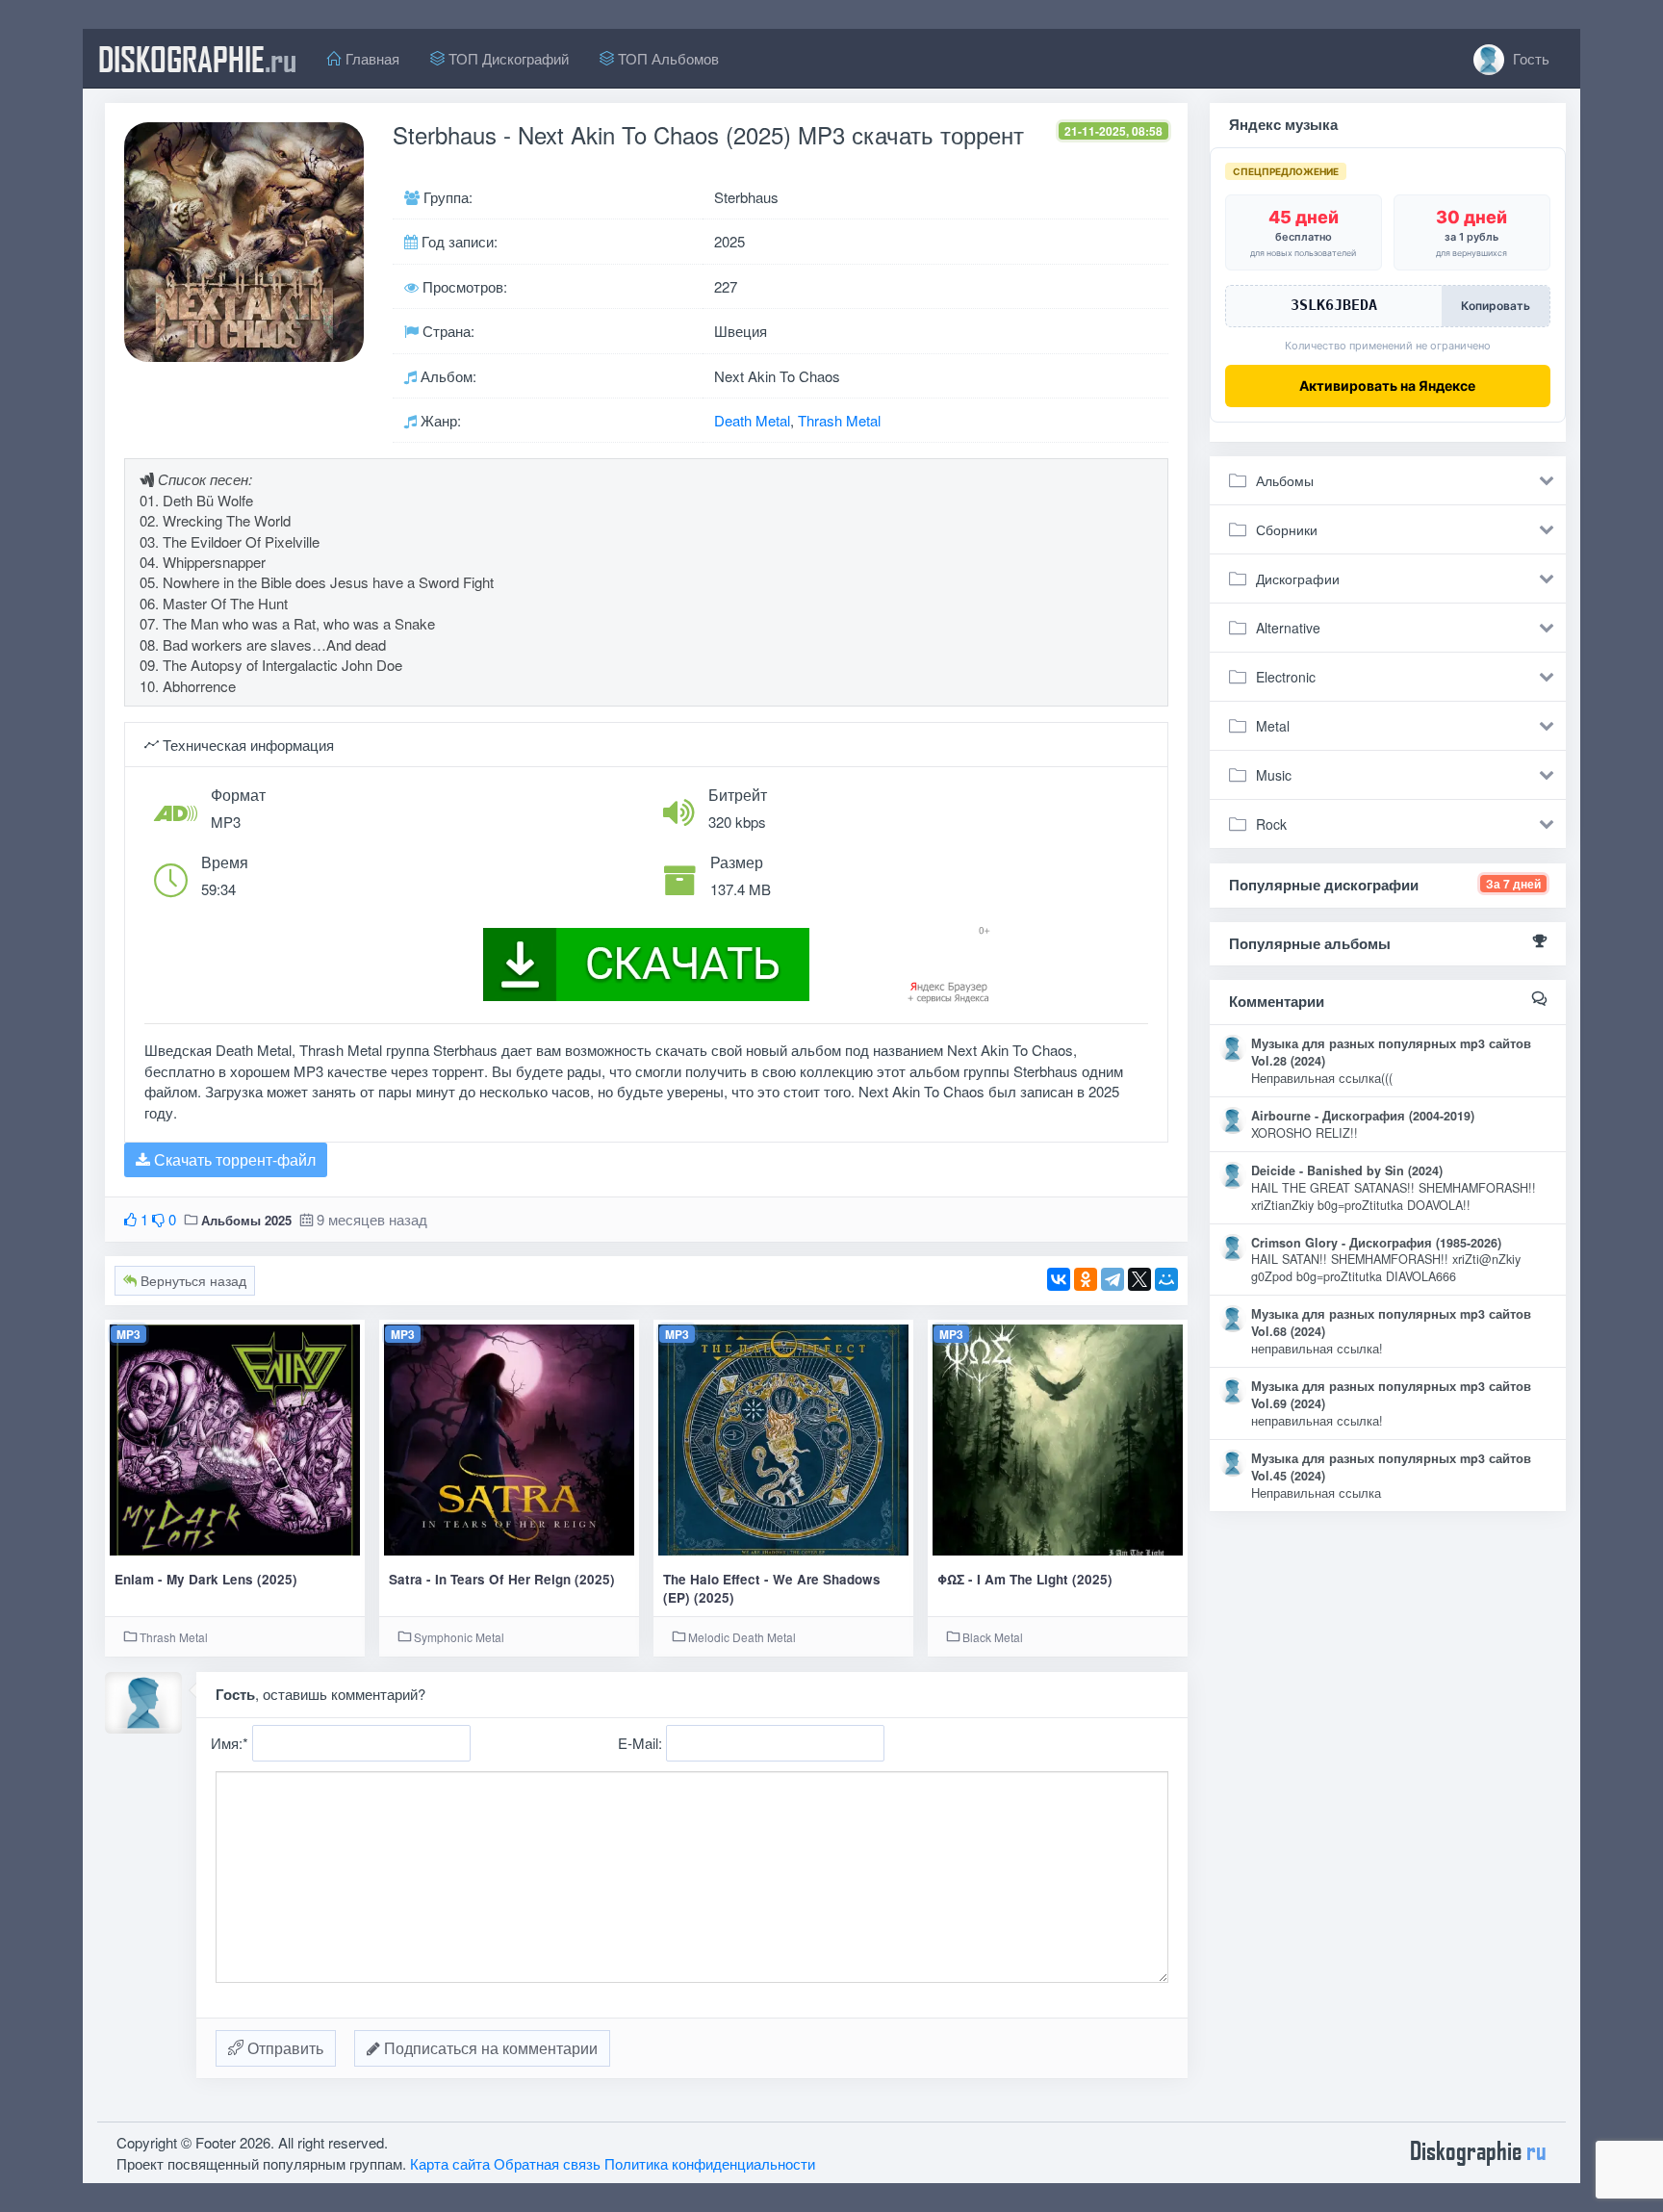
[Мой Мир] (1166, 1279)
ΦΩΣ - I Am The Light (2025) (1025, 1579)
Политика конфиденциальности (710, 2163)
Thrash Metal (839, 420)
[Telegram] (1113, 1279)
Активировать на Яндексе (1387, 386)
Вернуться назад (192, 1280)
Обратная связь (547, 2163)
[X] (1139, 1279)
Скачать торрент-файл (233, 1159)
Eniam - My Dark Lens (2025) (206, 1579)
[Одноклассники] (1086, 1279)
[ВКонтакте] (1059, 1279)
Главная (371, 58)
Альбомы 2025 (246, 1220)
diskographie (197, 59)
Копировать (1496, 306)
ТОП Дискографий (507, 58)
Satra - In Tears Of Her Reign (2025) (502, 1579)
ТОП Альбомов (666, 58)
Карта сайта (450, 2163)
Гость (1529, 58)
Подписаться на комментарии (489, 2048)
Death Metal (752, 420)
